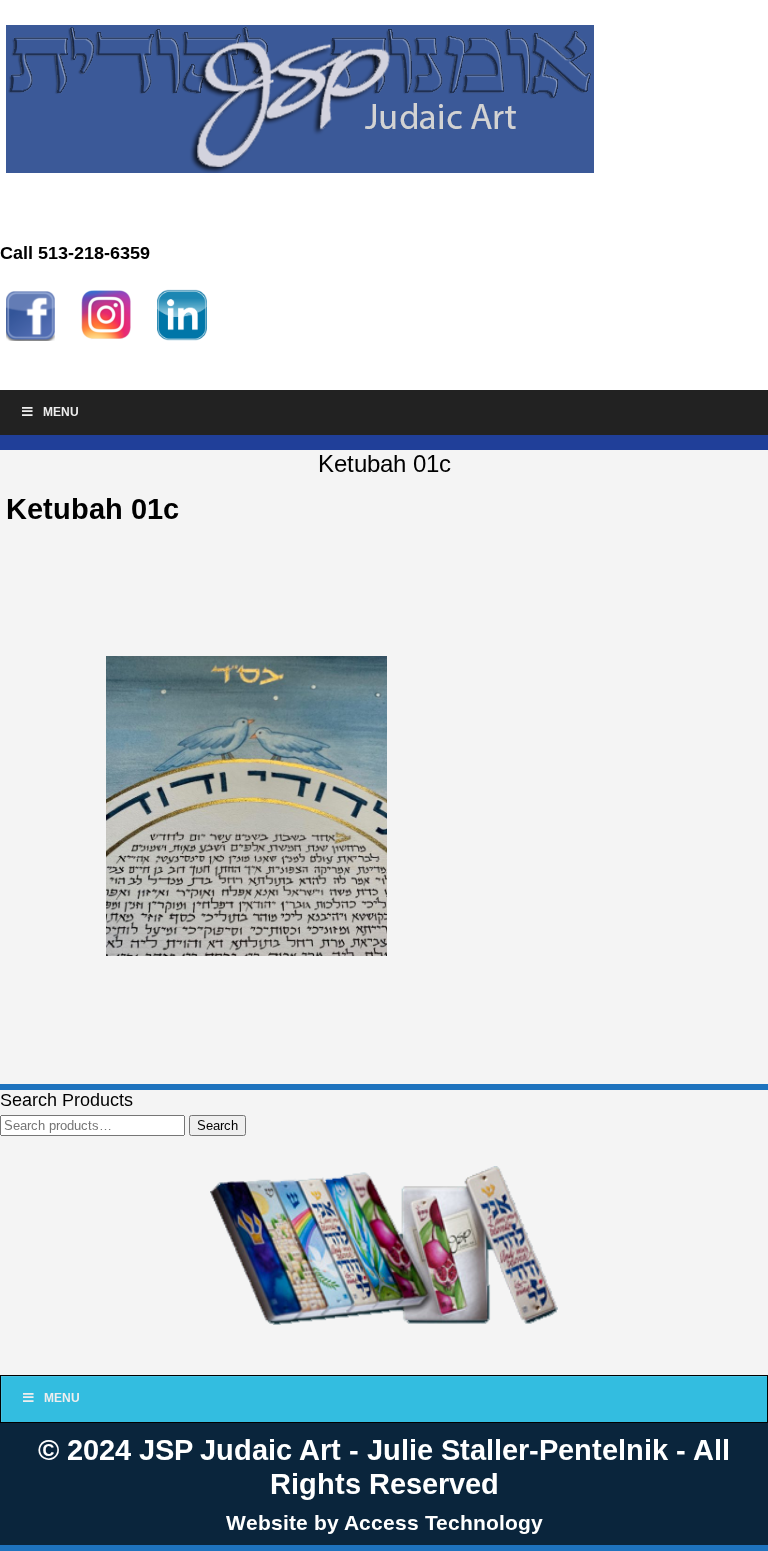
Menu (61, 412)
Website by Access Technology (384, 1522)
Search (217, 1125)
